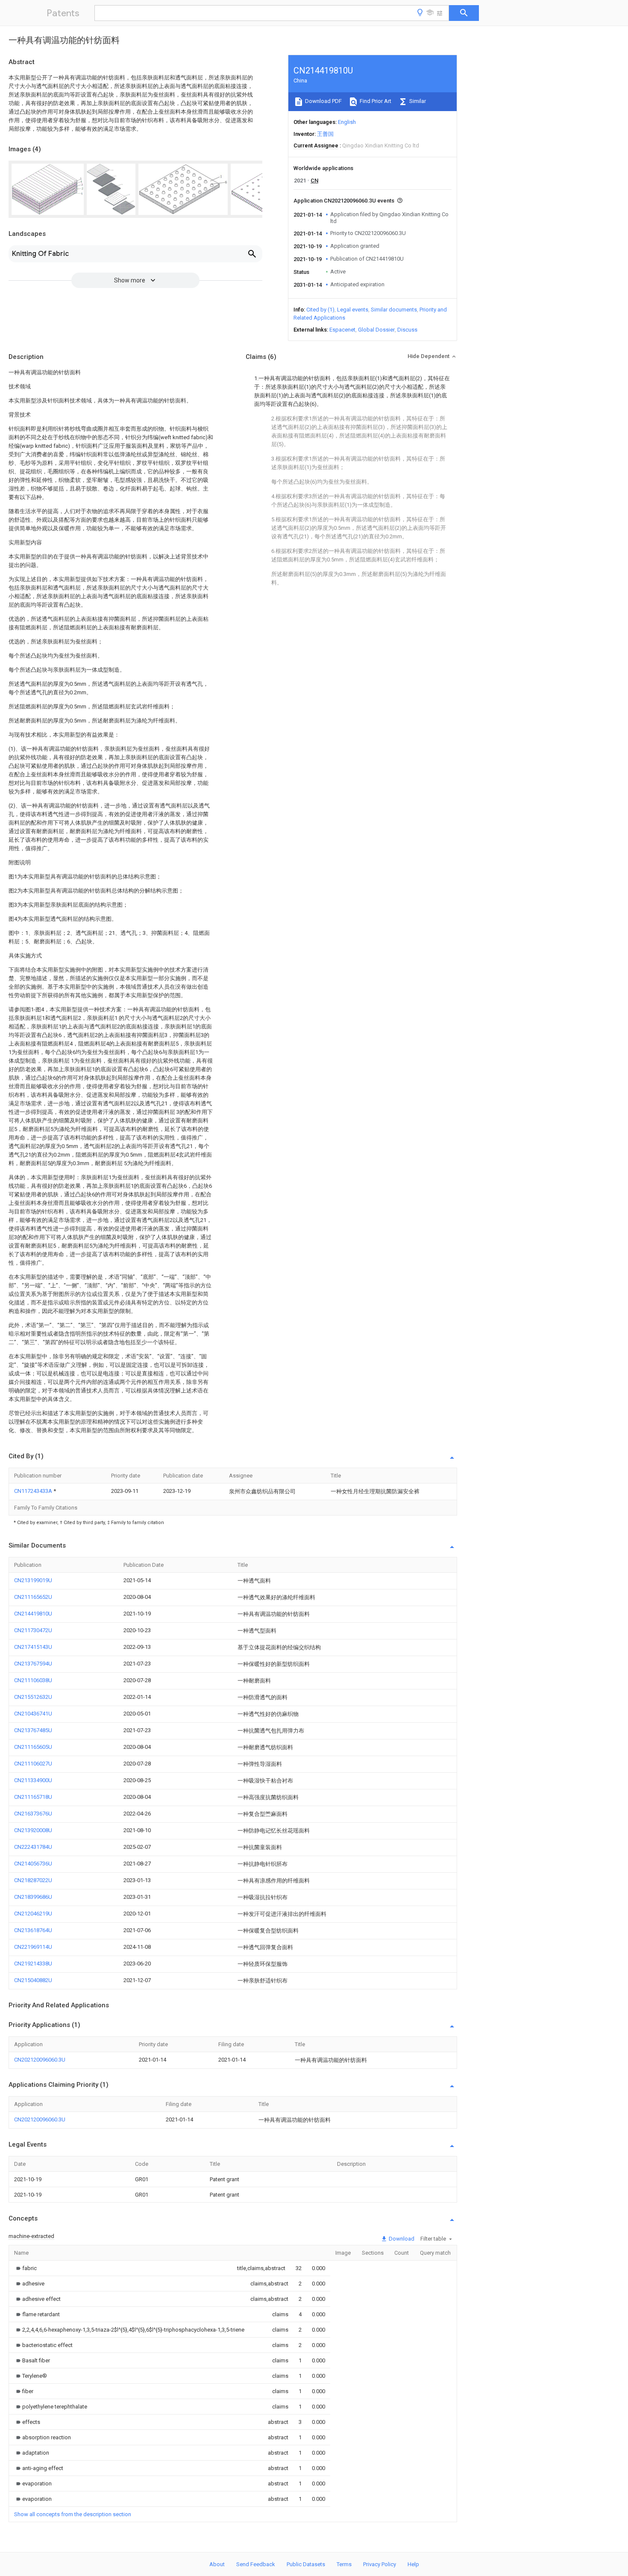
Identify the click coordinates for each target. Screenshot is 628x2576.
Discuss (407, 330)
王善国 (325, 134)
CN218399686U (33, 1897)
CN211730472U (33, 1630)
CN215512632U (33, 1697)
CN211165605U (33, 1747)
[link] (25, 2268)
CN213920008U (33, 1830)
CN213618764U (33, 1930)
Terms (344, 2564)
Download (401, 2239)
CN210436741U (33, 1714)
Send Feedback (256, 2564)
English (347, 122)
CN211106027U (33, 1764)
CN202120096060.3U (40, 2060)
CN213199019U (33, 1580)
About (217, 2564)
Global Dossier (376, 330)
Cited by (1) (320, 310)
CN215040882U (33, 1980)
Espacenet (342, 330)
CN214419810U (33, 1614)
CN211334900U (33, 1780)
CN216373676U (33, 1814)
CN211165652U (33, 1597)
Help (413, 2564)
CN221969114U (33, 1947)
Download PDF (323, 101)
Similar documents (394, 310)
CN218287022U (33, 1880)
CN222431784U (33, 1847)
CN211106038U (33, 1680)
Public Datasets (306, 2564)
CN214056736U (33, 1864)
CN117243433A (34, 1491)
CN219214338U (33, 1964)
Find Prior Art (375, 101)
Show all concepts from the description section (73, 2514)
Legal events (353, 310)
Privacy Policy (380, 2564)
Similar (417, 101)
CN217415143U (33, 1647)
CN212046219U (33, 1914)
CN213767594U (33, 1664)
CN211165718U (33, 1797)
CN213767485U (33, 1730)
